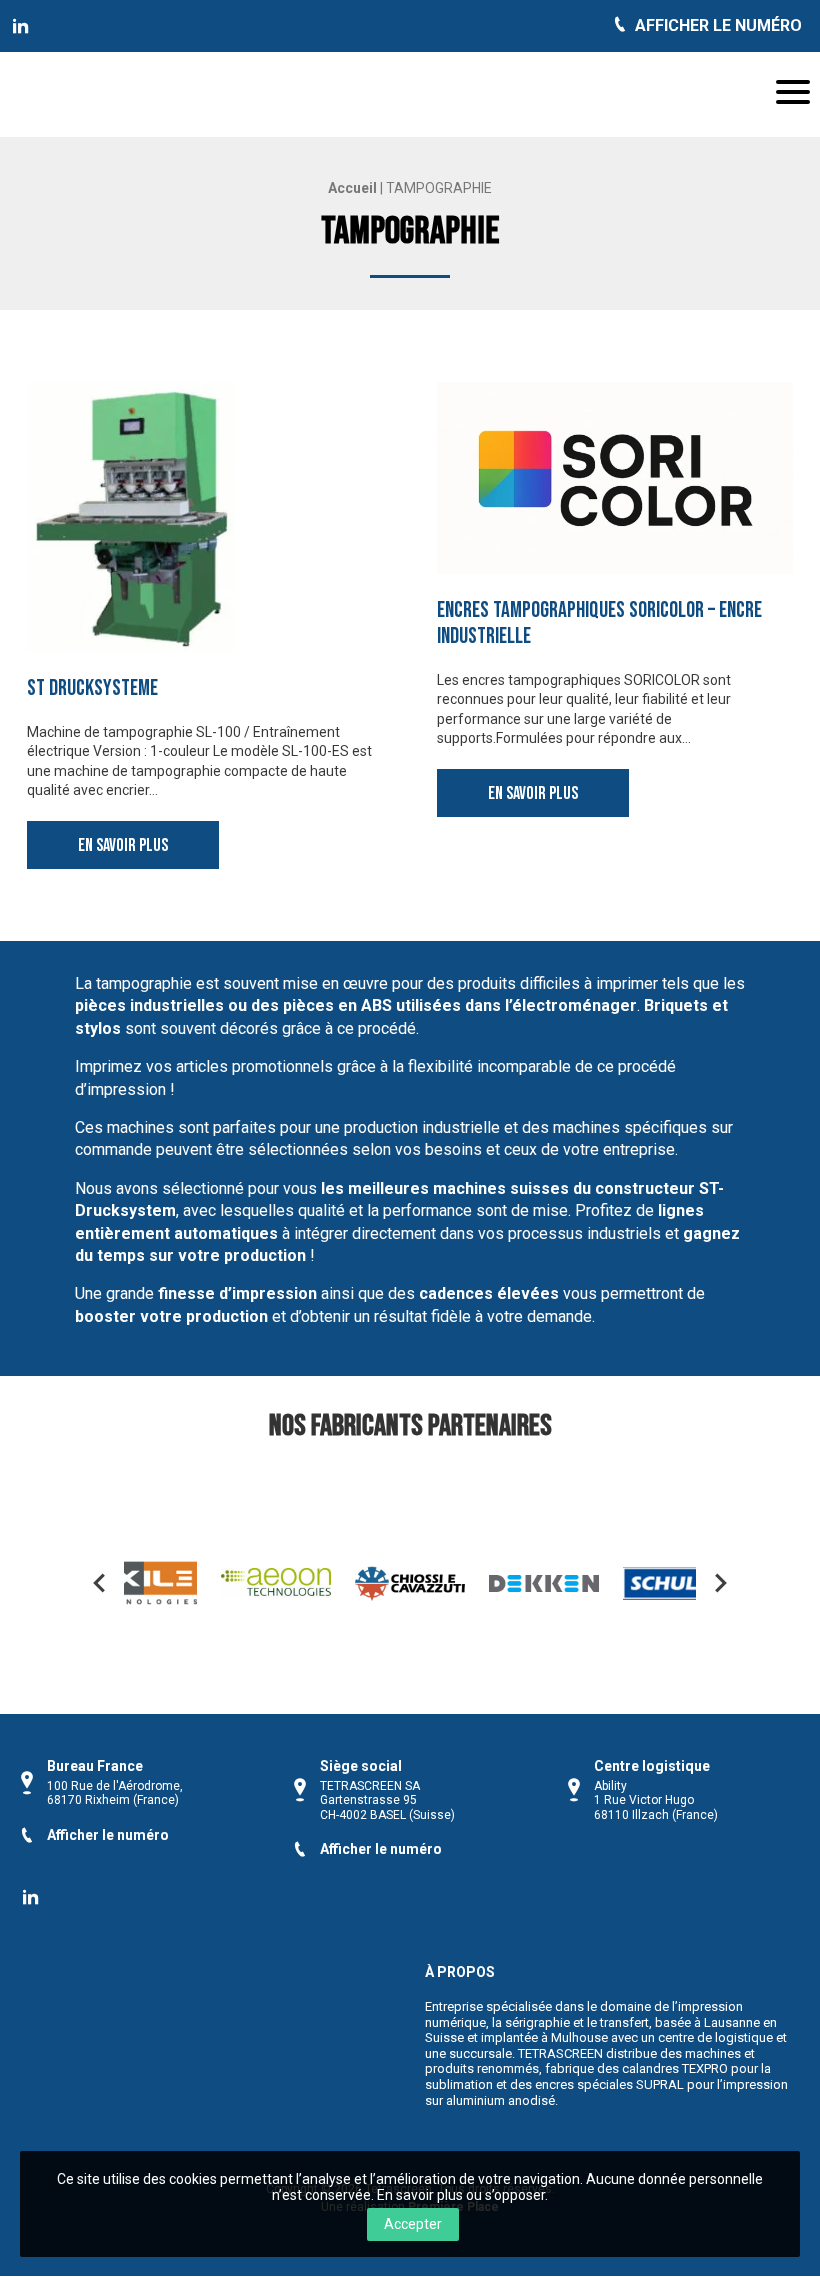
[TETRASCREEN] (21, 26)
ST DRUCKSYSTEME (92, 689)
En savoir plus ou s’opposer (461, 2195)
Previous (99, 1583)
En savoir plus (123, 845)
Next (721, 1583)
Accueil (352, 188)
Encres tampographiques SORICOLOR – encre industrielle (599, 624)
